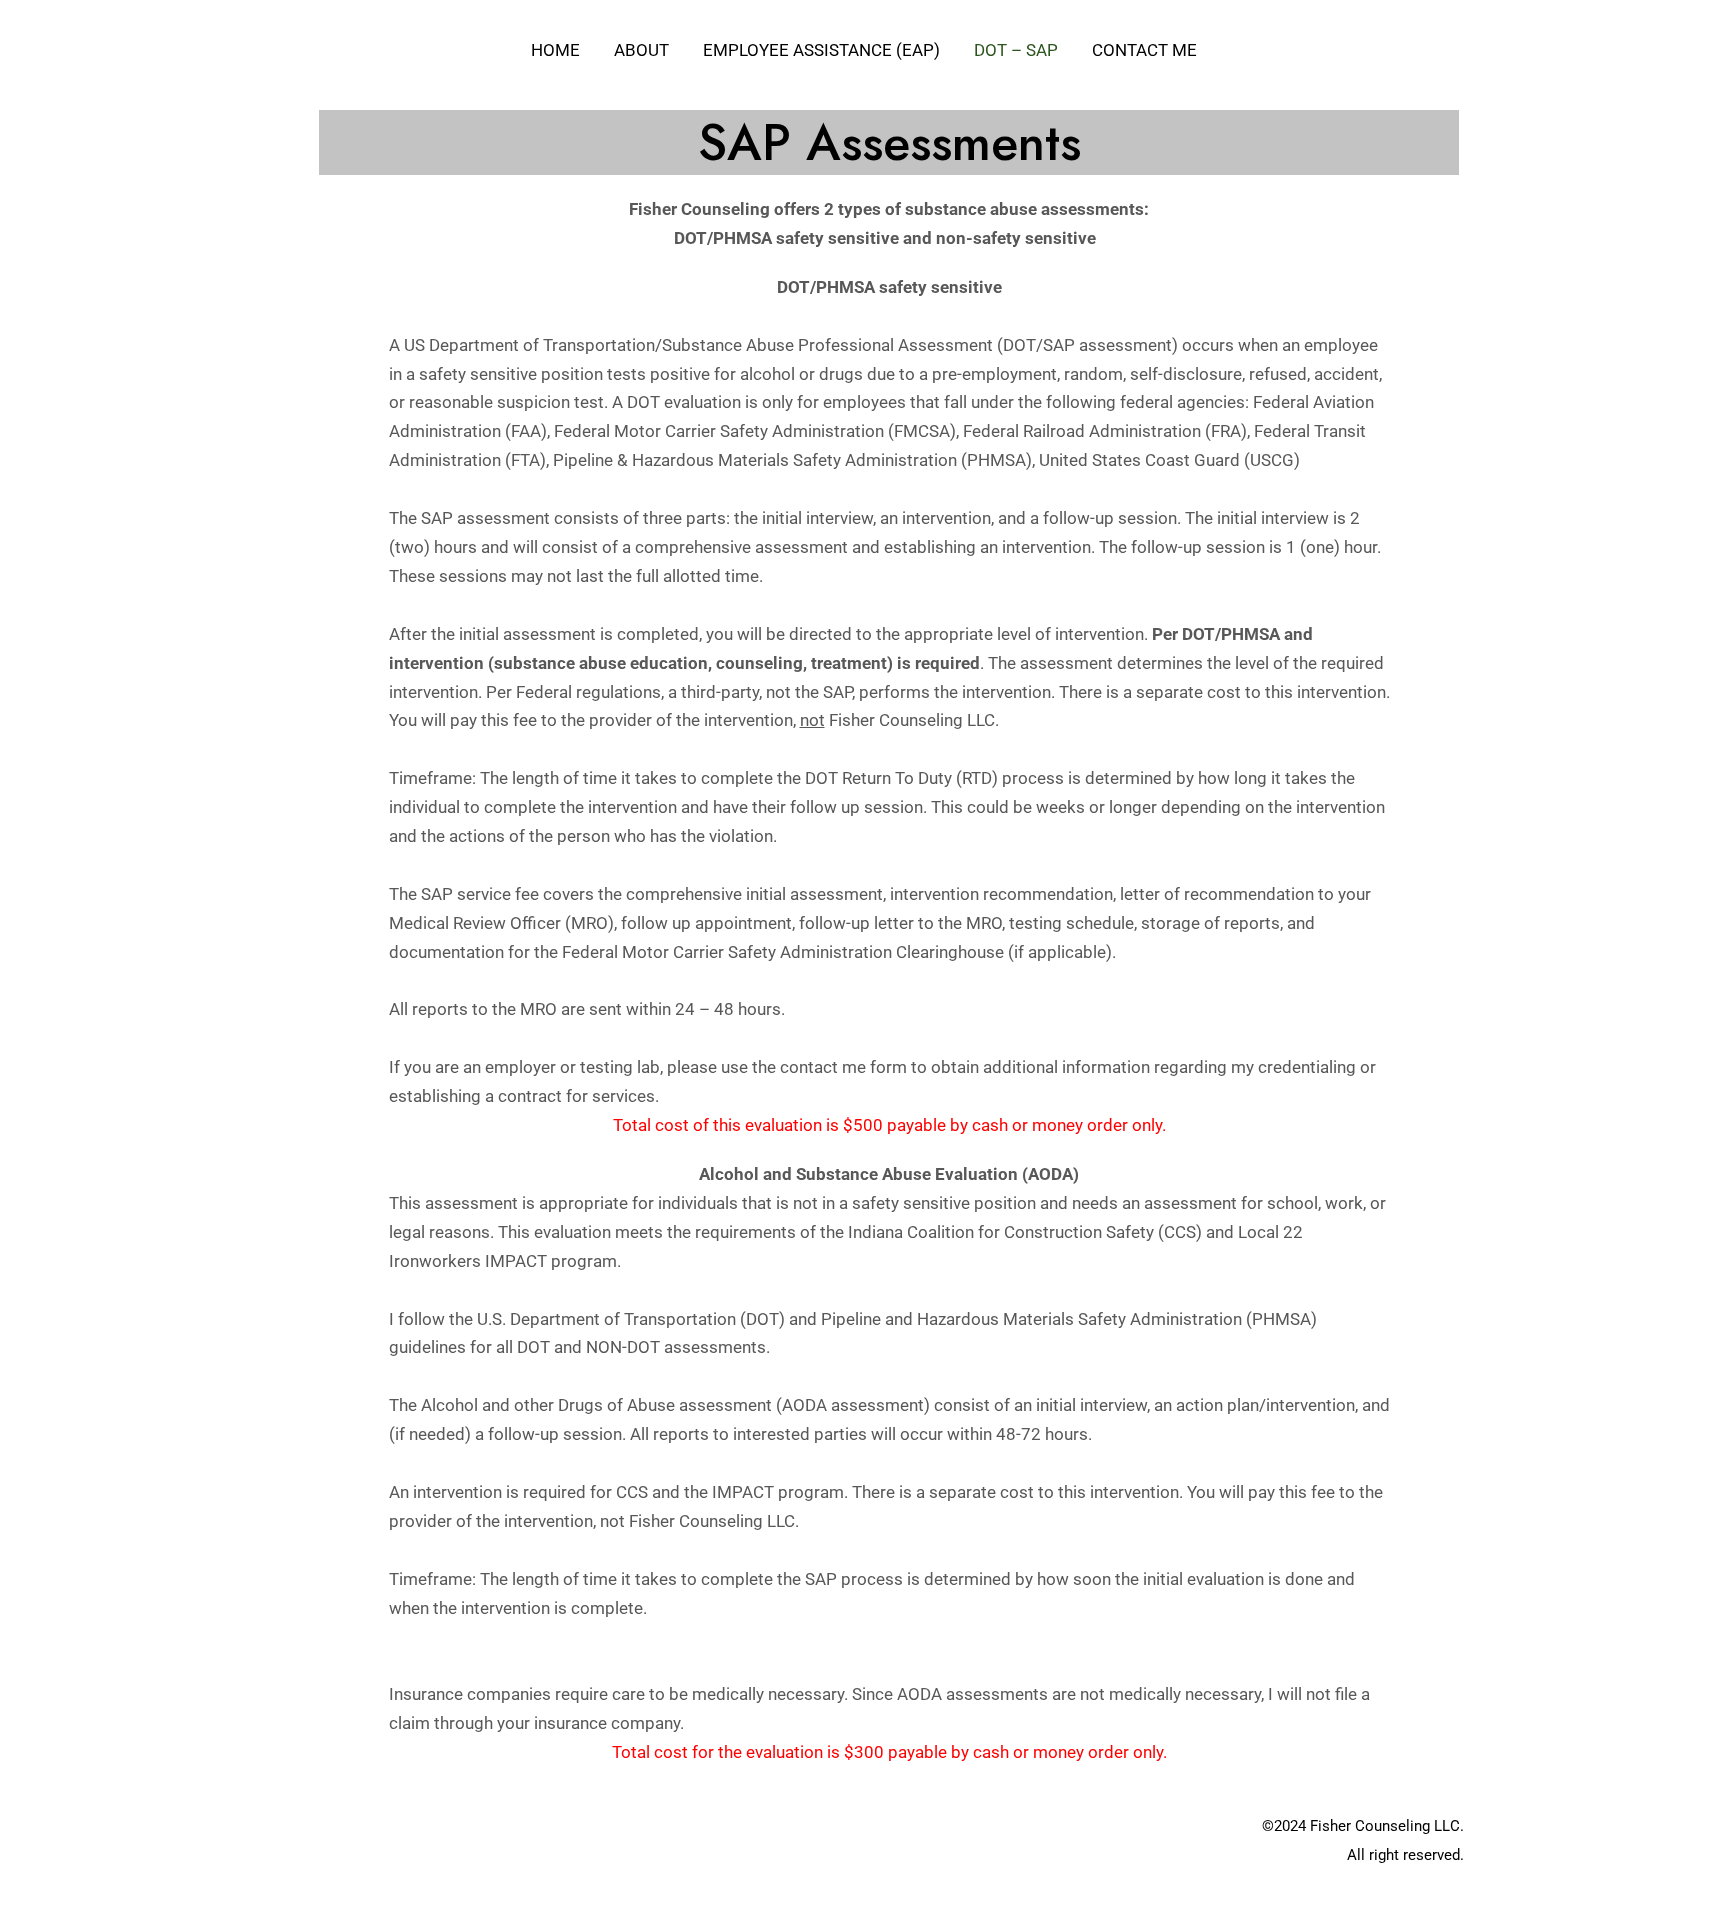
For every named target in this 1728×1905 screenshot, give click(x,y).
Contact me (1144, 50)
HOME (555, 50)
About (641, 50)
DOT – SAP (1016, 50)
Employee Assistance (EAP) (821, 50)
